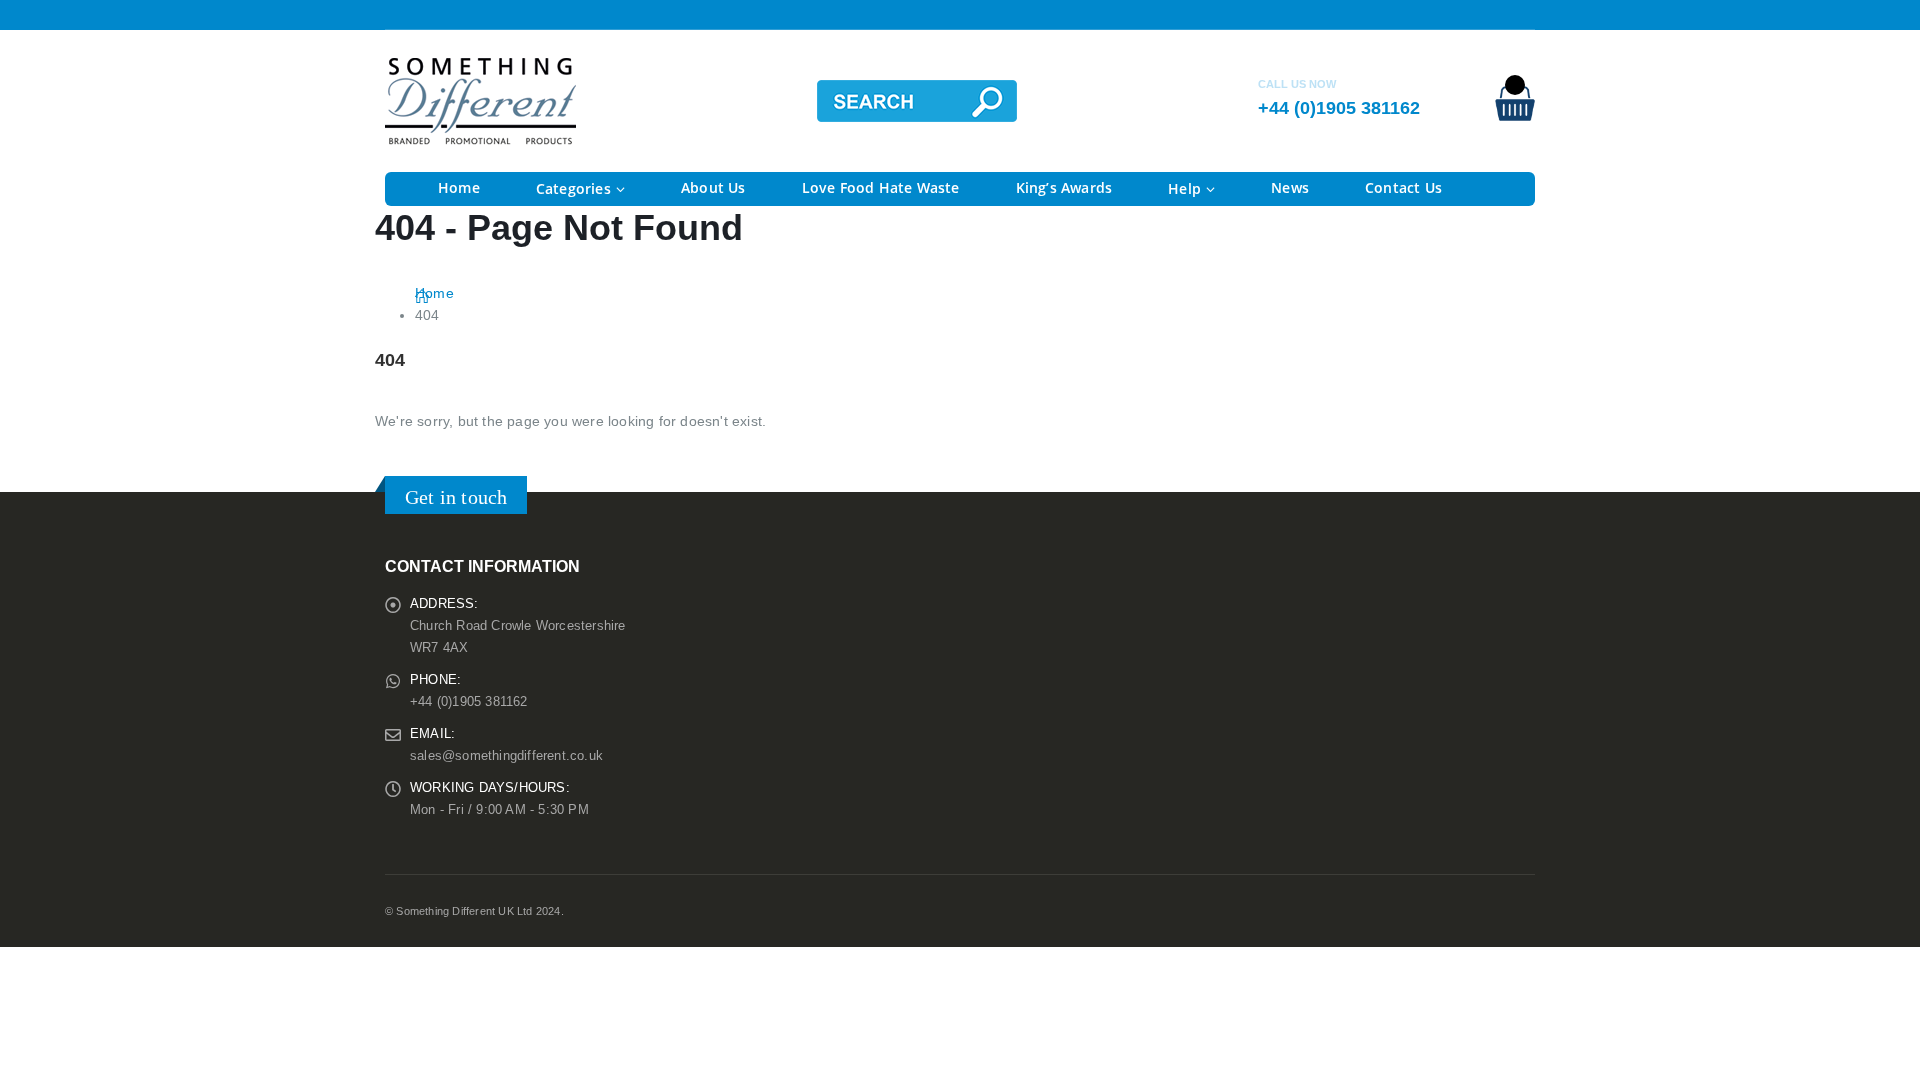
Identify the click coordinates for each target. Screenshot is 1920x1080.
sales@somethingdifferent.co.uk (506, 756)
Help (1184, 188)
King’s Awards (1064, 187)
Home (459, 187)
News (1290, 187)
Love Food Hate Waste (881, 187)
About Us (713, 187)
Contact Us (1403, 187)
